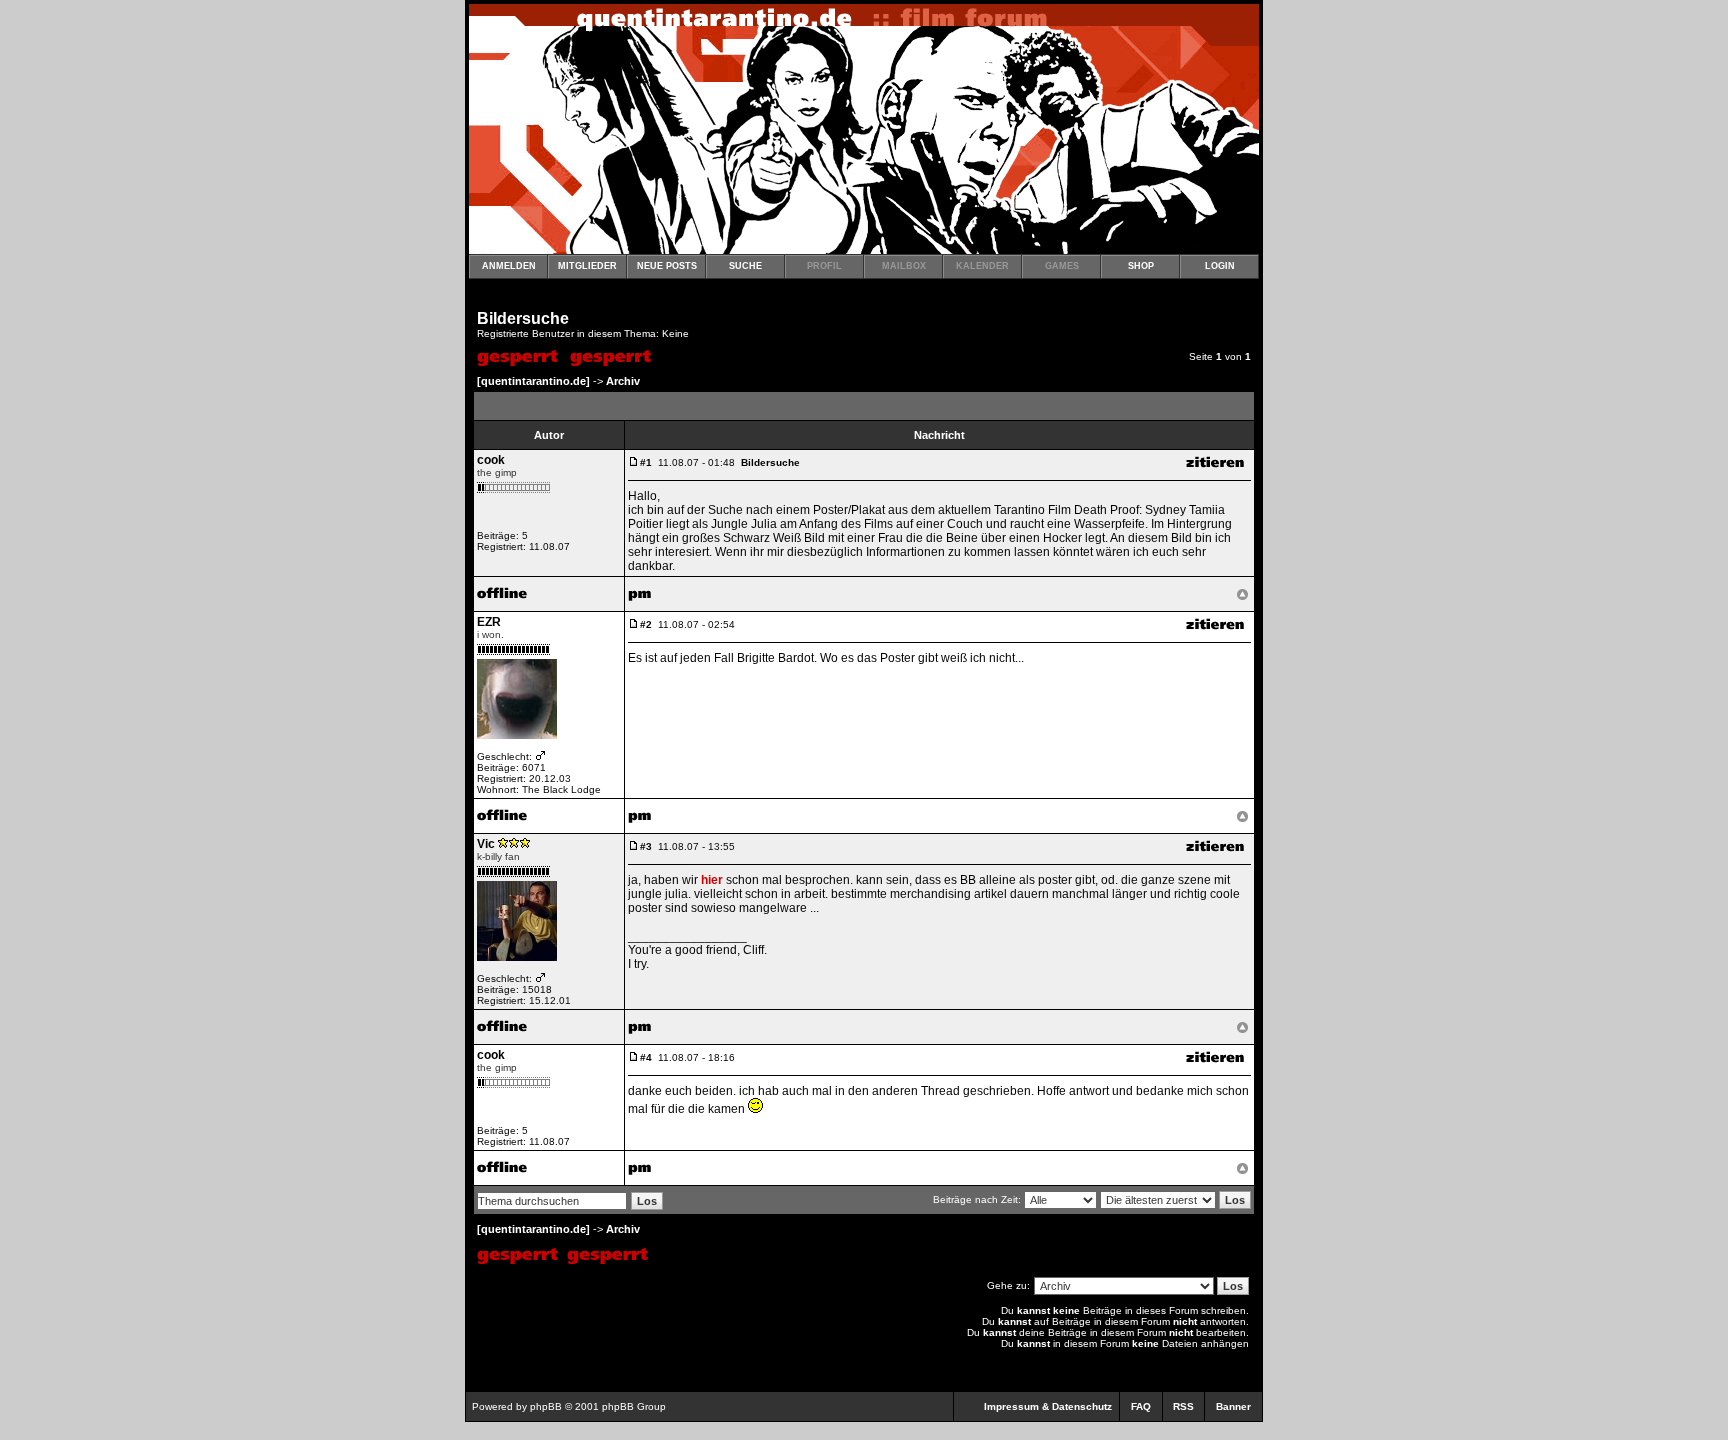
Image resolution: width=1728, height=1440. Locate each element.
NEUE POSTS (667, 266)
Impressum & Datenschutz (1048, 1406)
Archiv (623, 381)
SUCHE (745, 266)
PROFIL (824, 266)
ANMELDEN (509, 266)
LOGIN (1220, 266)
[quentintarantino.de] (533, 381)
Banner (1233, 1406)
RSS (1183, 1406)
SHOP (1141, 266)
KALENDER (982, 266)
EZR (489, 622)
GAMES (1062, 266)
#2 (646, 624)
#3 (646, 846)
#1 (646, 462)
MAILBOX (904, 266)
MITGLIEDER (587, 266)
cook (491, 460)
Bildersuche (523, 318)
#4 (646, 1057)
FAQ (1141, 1406)
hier (712, 880)
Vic (486, 844)
